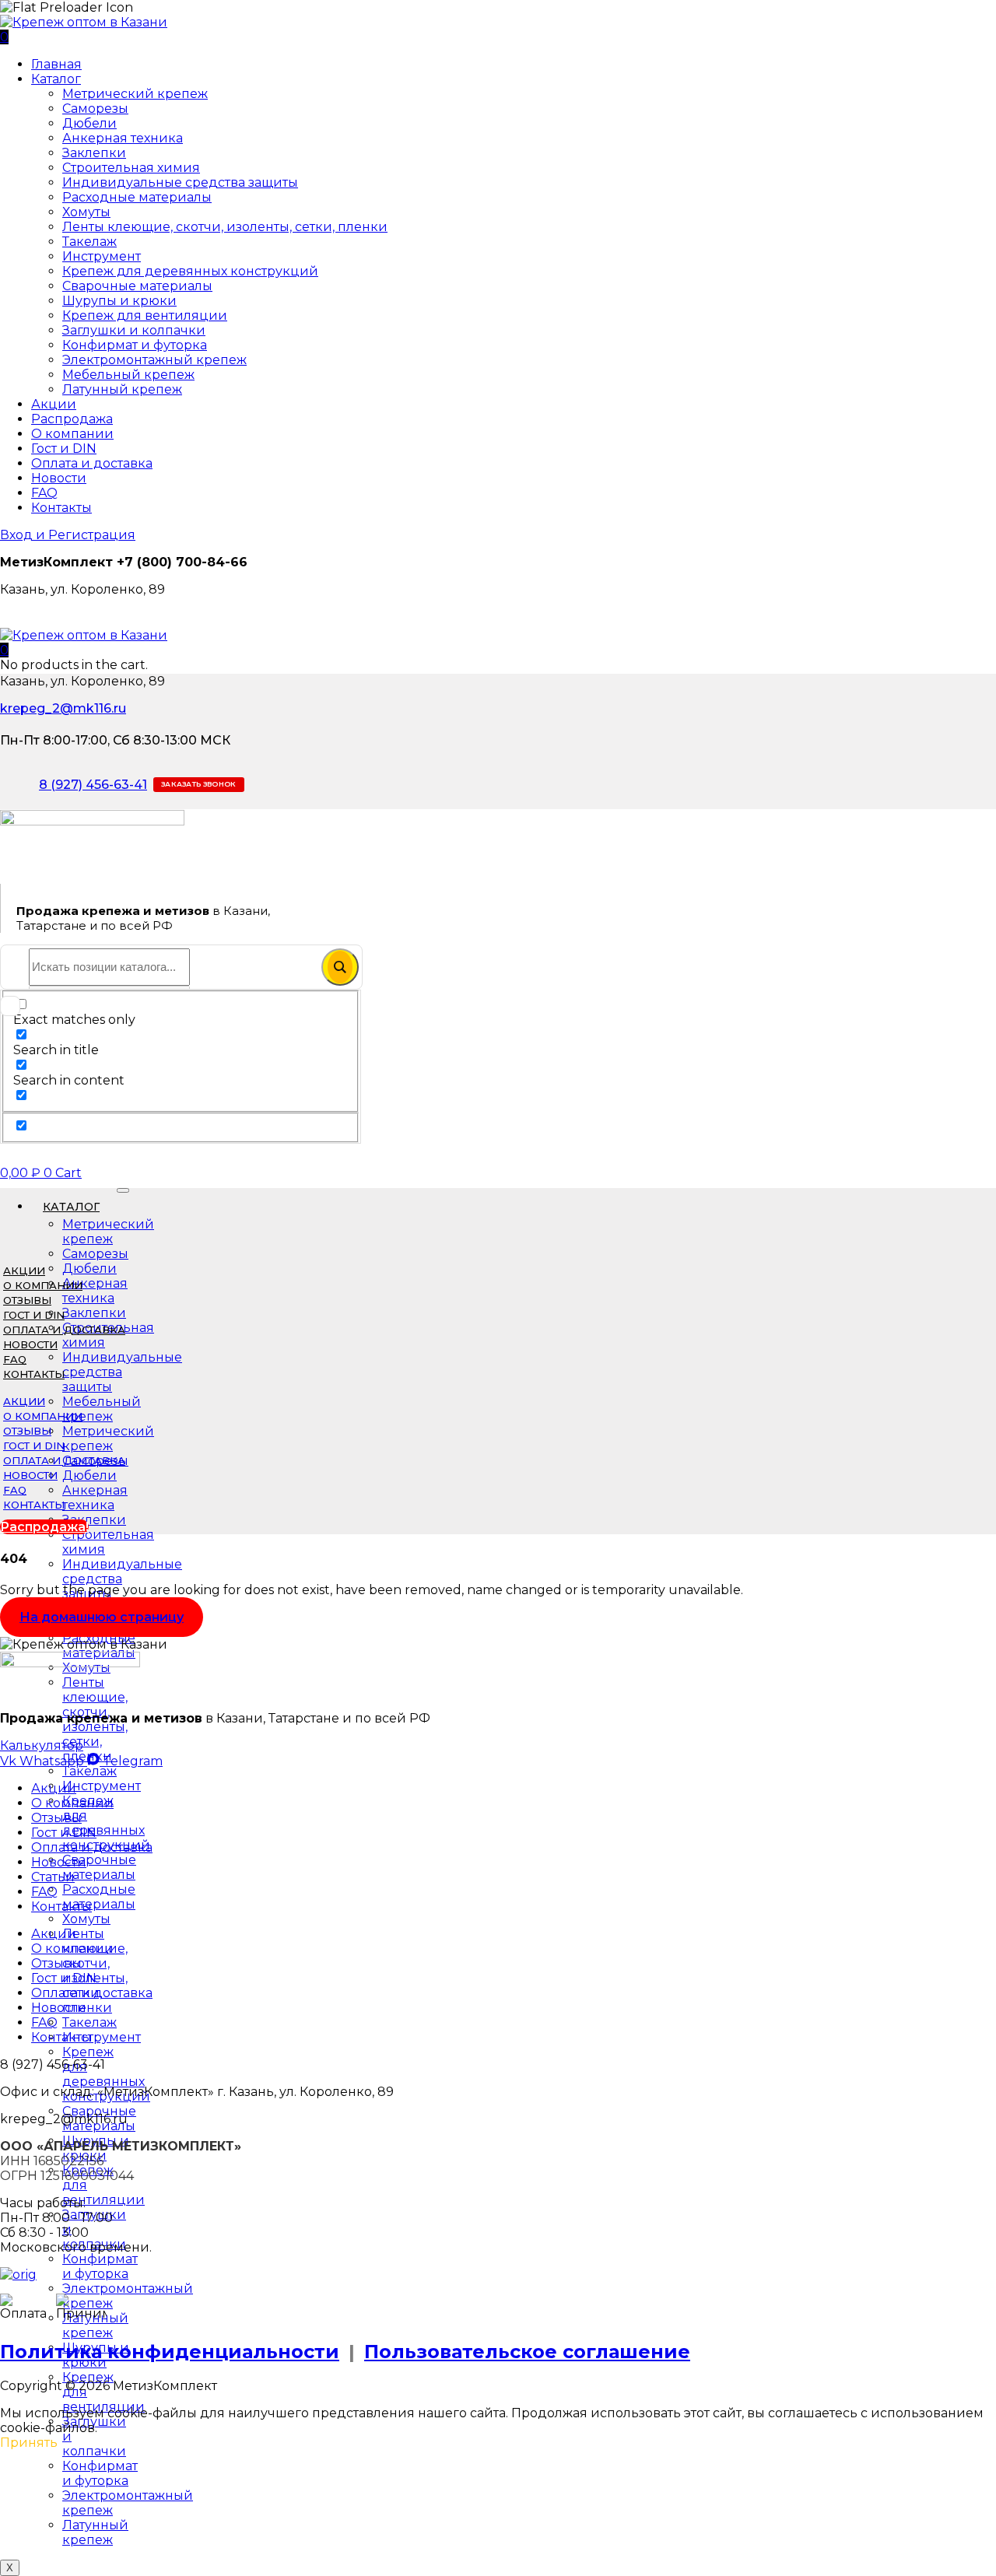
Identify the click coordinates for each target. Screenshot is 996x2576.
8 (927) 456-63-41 (93, 785)
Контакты (61, 508)
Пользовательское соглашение (527, 2352)
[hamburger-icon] (123, 1190)
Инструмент (102, 256)
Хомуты (86, 212)
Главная (56, 64)
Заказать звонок (199, 784)
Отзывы (27, 1300)
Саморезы (95, 109)
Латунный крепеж (122, 389)
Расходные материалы (137, 197)
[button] (4, 650)
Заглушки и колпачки (134, 330)
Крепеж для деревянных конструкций (190, 271)
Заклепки (94, 153)
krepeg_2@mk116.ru (63, 708)
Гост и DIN (64, 449)
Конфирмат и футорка (135, 345)
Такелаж (89, 242)
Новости (59, 478)
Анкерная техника (123, 138)
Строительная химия (131, 168)
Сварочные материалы (137, 286)
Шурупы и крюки (119, 301)
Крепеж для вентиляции (145, 315)
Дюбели (89, 123)
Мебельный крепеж (128, 375)
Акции (54, 404)
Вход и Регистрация (68, 535)
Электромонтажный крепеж (154, 360)
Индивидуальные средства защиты (180, 182)
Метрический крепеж (135, 94)
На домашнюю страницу (102, 1617)
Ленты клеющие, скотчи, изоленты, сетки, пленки (225, 227)
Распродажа (72, 419)
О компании (72, 434)
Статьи (53, 1877)
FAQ (44, 493)
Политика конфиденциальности (170, 2352)
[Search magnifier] (340, 967)
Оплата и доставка (92, 463)
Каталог (56, 79)
